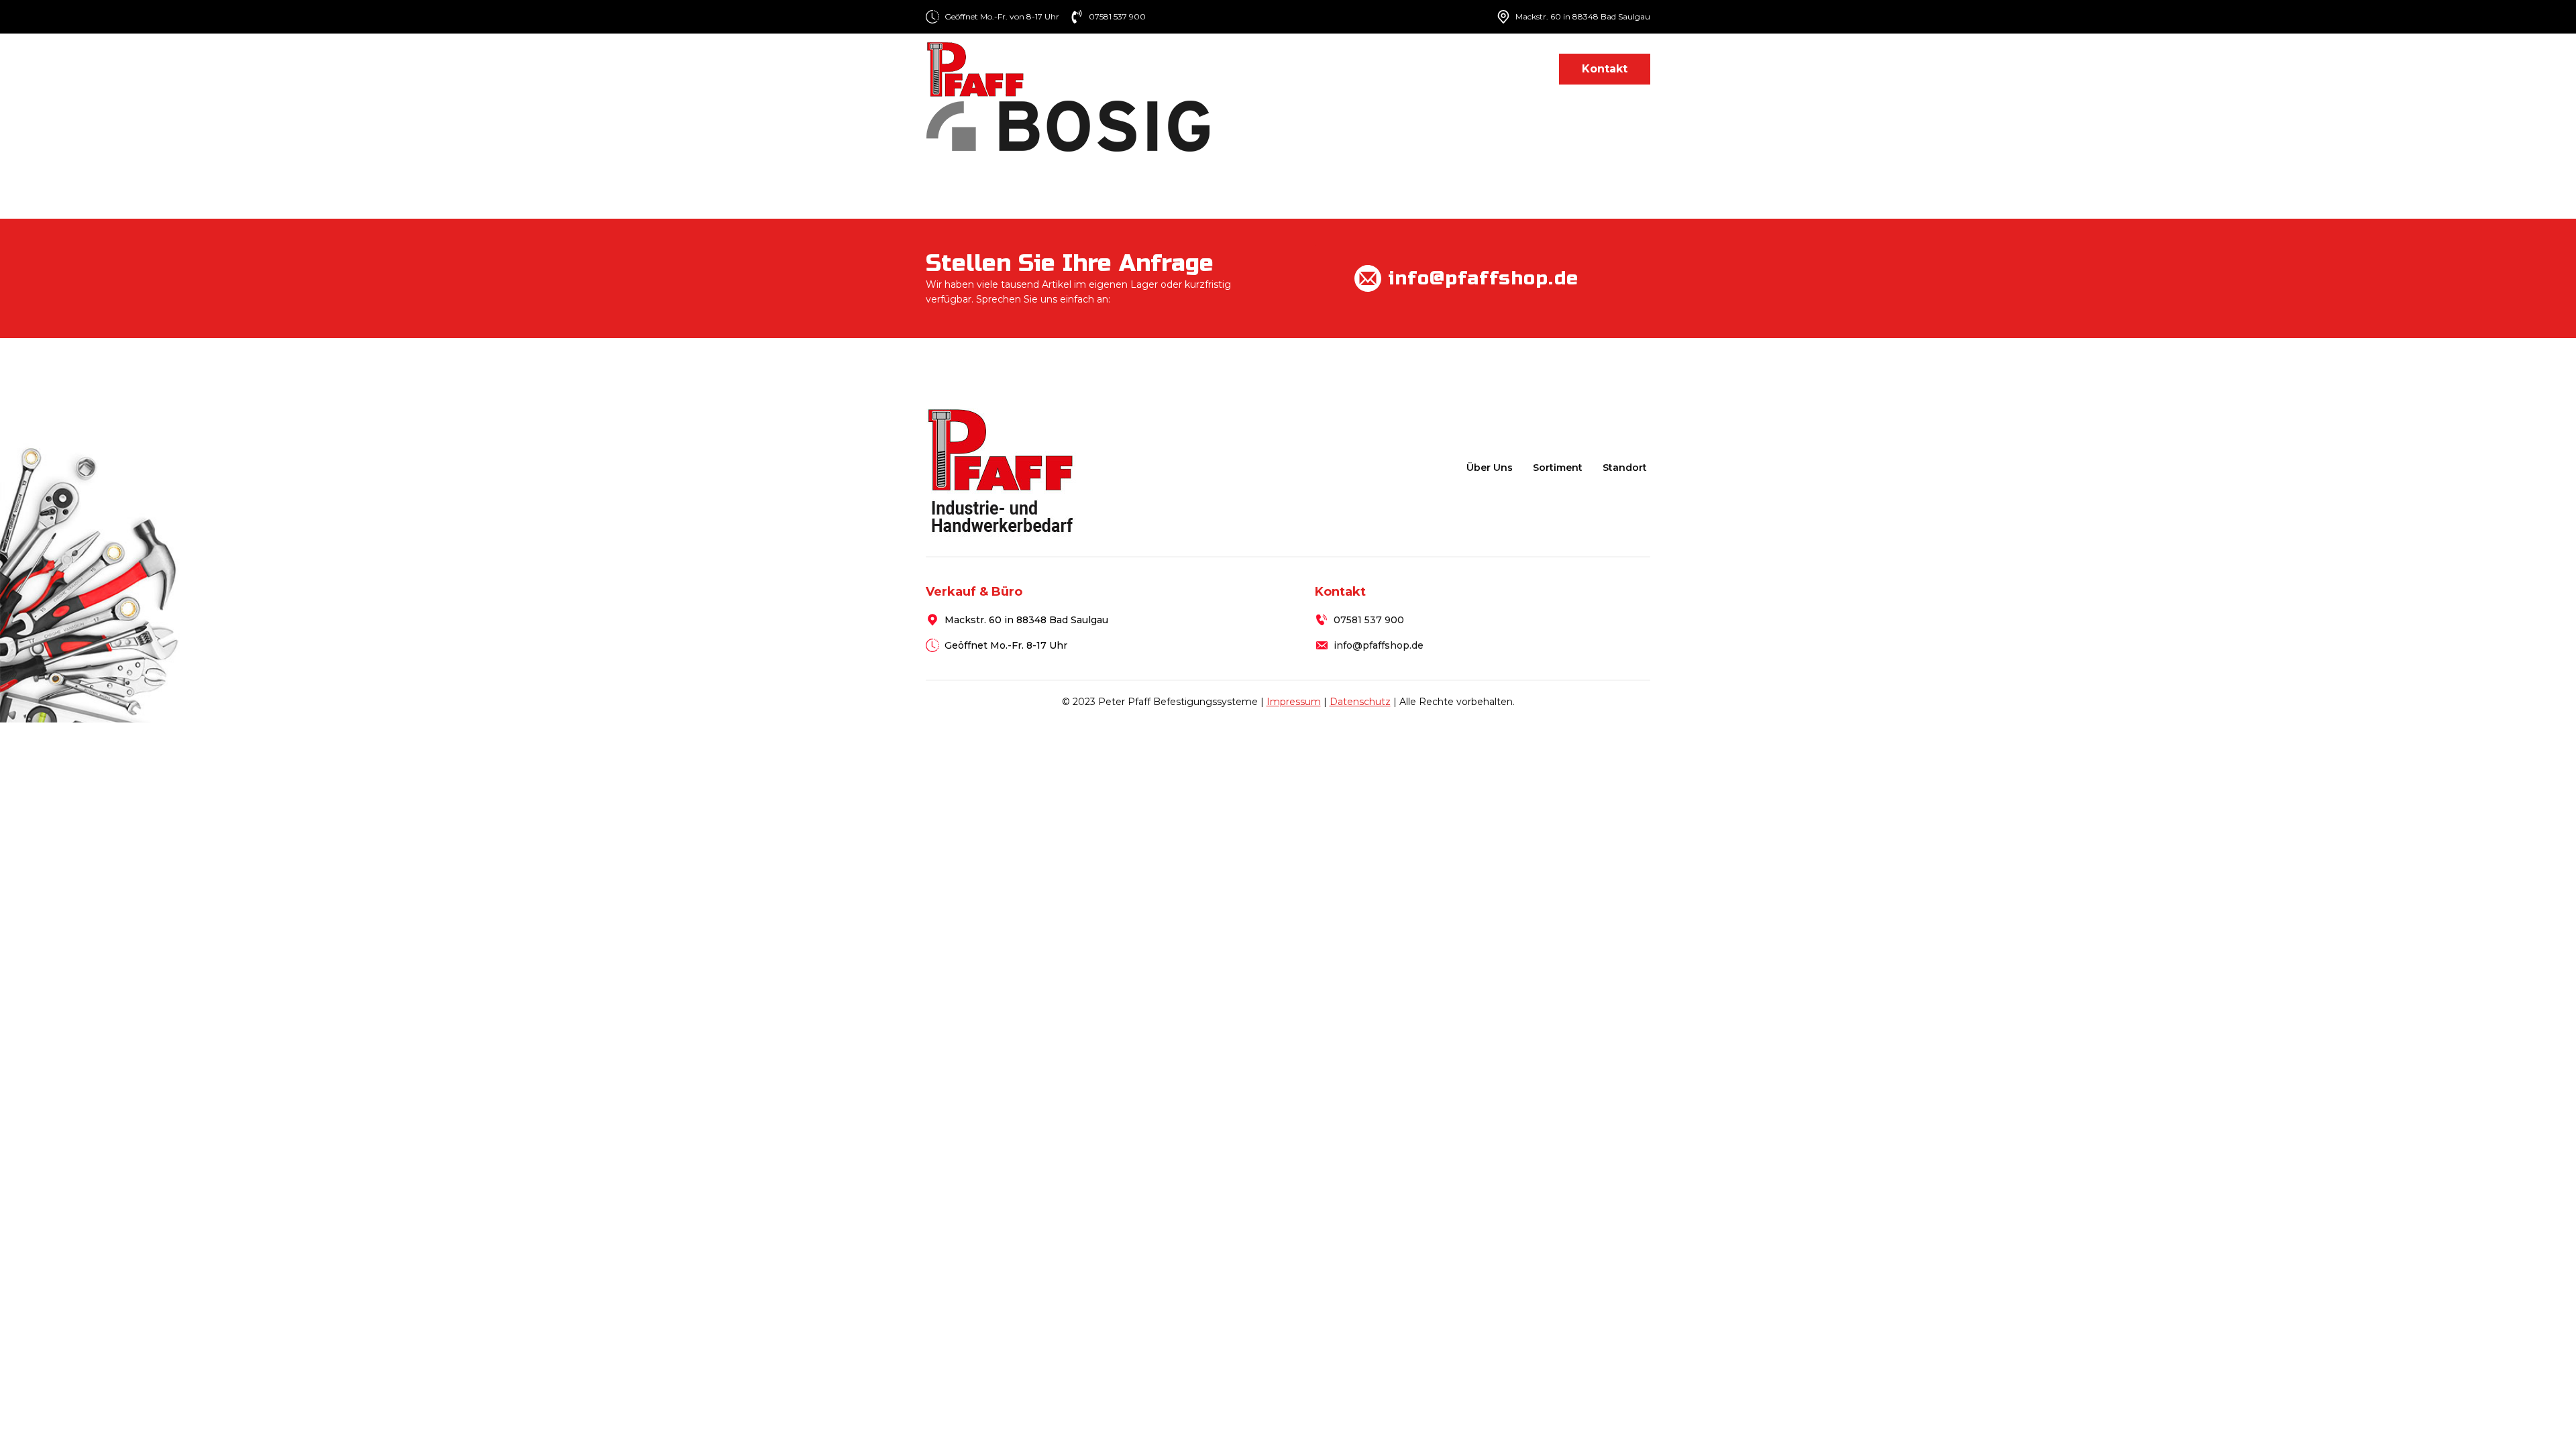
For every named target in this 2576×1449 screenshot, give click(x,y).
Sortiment (1347, 69)
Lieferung (1438, 69)
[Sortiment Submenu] (1386, 69)
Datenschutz (1360, 702)
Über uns (1270, 69)
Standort (1513, 69)
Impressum (1294, 702)
